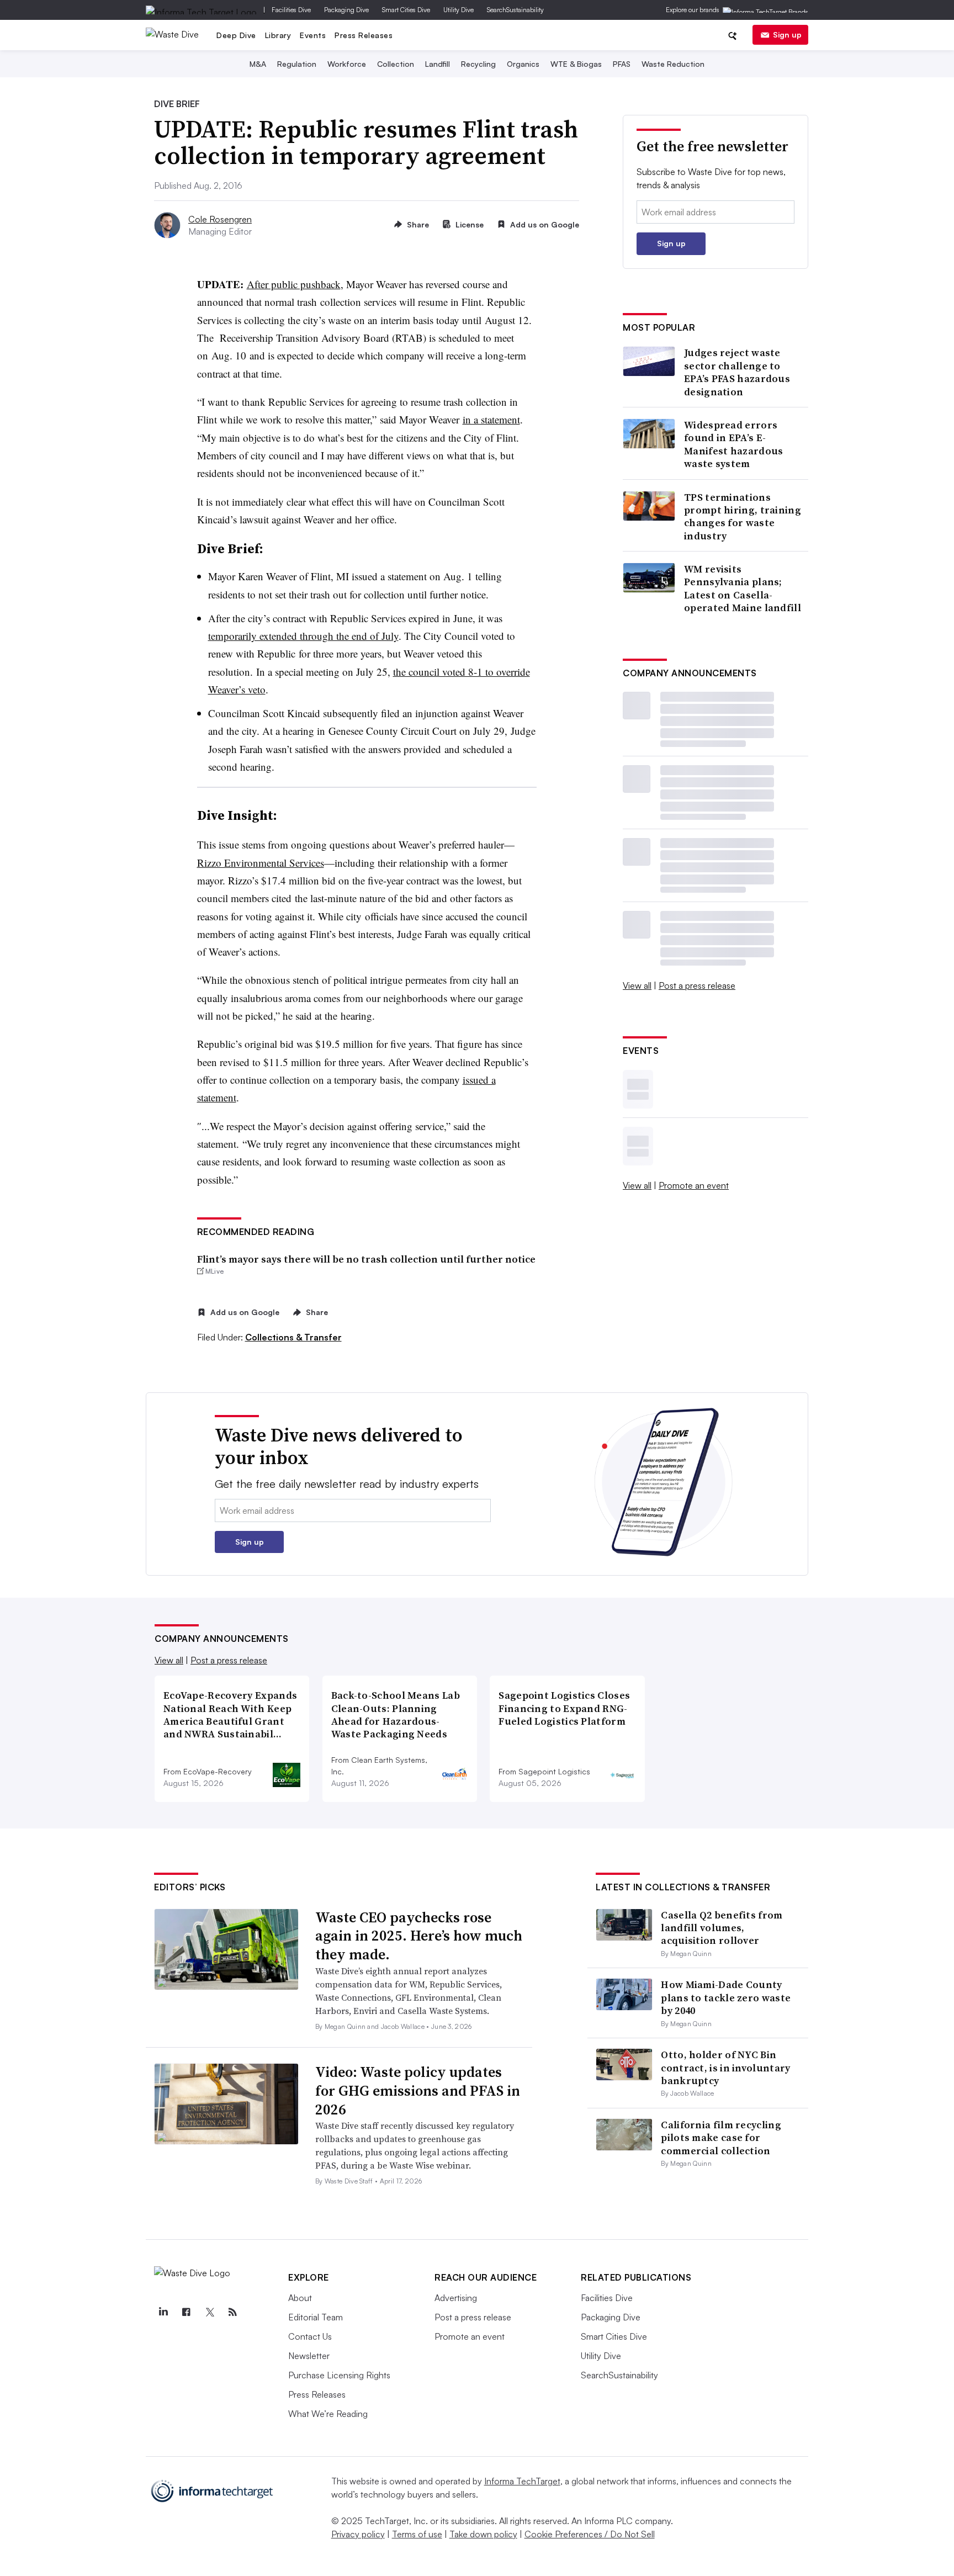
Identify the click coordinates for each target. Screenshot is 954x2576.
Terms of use (417, 2534)
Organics (523, 64)
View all (637, 985)
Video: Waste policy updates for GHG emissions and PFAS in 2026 (418, 2091)
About (300, 2298)
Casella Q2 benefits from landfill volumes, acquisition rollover (722, 1928)
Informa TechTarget (522, 2481)
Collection (396, 64)
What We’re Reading (328, 2414)
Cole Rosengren (220, 219)
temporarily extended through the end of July (303, 636)
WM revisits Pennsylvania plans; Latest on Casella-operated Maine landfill (743, 589)
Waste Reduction (673, 64)
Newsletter (309, 2356)
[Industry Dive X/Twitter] (209, 2312)
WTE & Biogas (576, 64)
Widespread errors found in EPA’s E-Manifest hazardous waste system (733, 444)
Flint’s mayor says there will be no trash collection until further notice (366, 1259)
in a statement (491, 419)
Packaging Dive (346, 10)
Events (313, 35)
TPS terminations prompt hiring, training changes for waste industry (743, 517)
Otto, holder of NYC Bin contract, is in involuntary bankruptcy (725, 2068)
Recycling (478, 64)
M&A (258, 64)
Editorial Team (316, 2317)
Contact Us (310, 2336)
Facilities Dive (291, 10)
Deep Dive (236, 35)
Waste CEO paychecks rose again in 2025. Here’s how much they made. (419, 1936)
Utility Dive (459, 10)
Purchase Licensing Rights (339, 2375)
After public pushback (294, 284)
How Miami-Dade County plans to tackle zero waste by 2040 (726, 1997)
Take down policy (483, 2534)
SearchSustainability (515, 10)
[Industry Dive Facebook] (186, 2312)
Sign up (787, 35)
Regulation (297, 64)
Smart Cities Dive (406, 10)
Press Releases (364, 35)
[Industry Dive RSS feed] (232, 2312)
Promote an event (694, 1185)
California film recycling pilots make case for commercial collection (721, 2138)
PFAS (622, 64)
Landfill (438, 64)
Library (278, 35)
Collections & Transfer (293, 1337)
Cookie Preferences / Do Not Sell (590, 2534)
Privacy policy (358, 2534)
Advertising (456, 2298)
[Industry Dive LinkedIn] (163, 2312)
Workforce (347, 64)
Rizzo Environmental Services (261, 863)
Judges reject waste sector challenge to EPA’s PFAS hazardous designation (737, 372)
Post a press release (697, 985)
